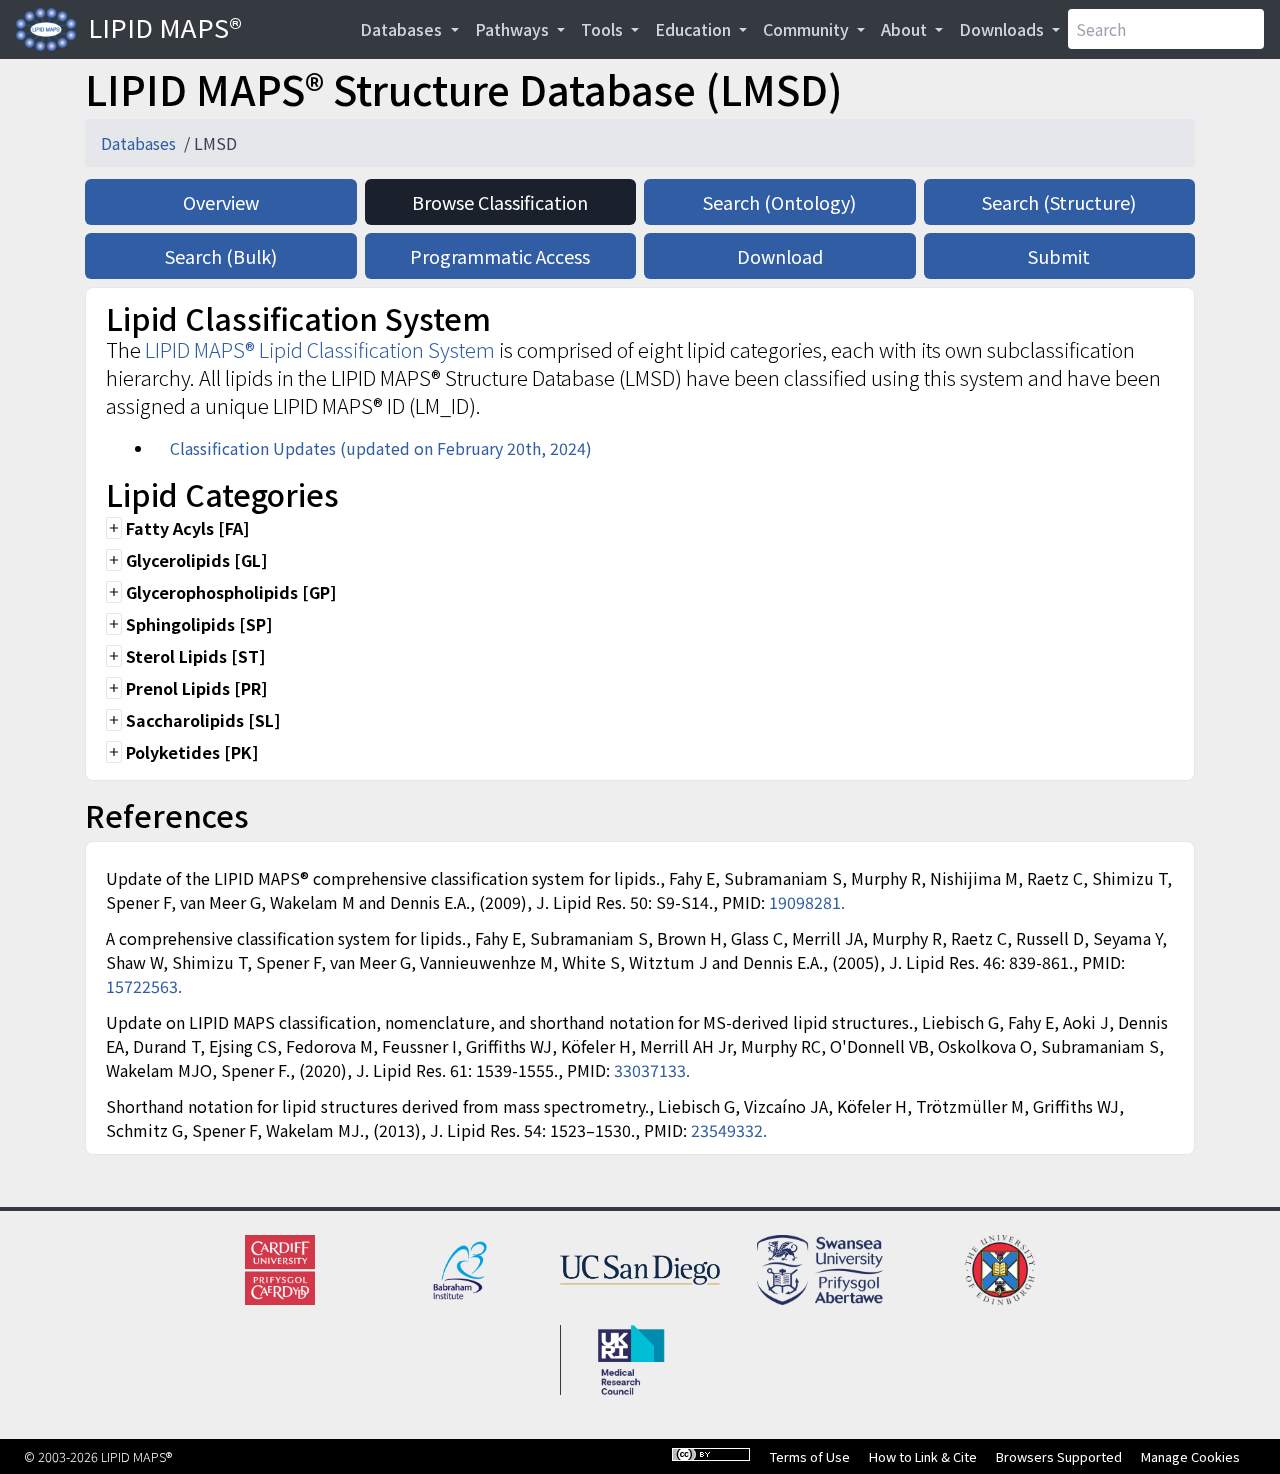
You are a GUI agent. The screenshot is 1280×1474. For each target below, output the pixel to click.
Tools (604, 29)
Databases (403, 29)
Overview (221, 202)
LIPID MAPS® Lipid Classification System (320, 349)
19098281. (807, 902)
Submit (1059, 256)
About (906, 29)
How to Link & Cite (923, 1456)
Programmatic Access (500, 256)
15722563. (144, 986)
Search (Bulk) (221, 256)
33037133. (652, 1070)
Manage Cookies (1190, 1456)
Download (780, 256)
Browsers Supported (1059, 1456)
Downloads (1003, 29)
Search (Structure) (1059, 202)
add (114, 528)
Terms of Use (810, 1456)
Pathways (514, 29)
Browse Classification (500, 202)
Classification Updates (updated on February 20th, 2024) (381, 448)
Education (695, 29)
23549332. (729, 1130)
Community (808, 29)
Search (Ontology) (779, 202)
